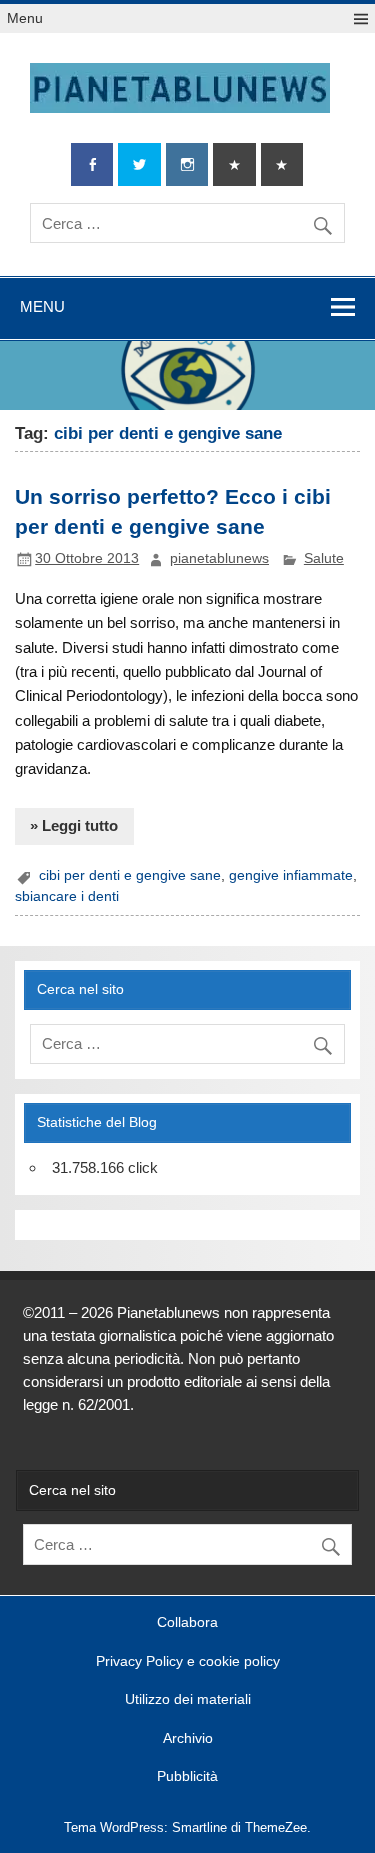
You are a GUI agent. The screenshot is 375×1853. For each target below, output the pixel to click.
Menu (25, 18)
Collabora (187, 1623)
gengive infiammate (291, 875)
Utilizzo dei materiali (188, 1700)
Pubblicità (187, 1777)
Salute (324, 558)
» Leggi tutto (74, 825)
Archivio (188, 1739)
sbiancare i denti (67, 896)
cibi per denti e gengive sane (130, 875)
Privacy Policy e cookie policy (188, 1662)
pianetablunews (219, 558)
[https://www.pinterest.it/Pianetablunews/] (234, 164)
